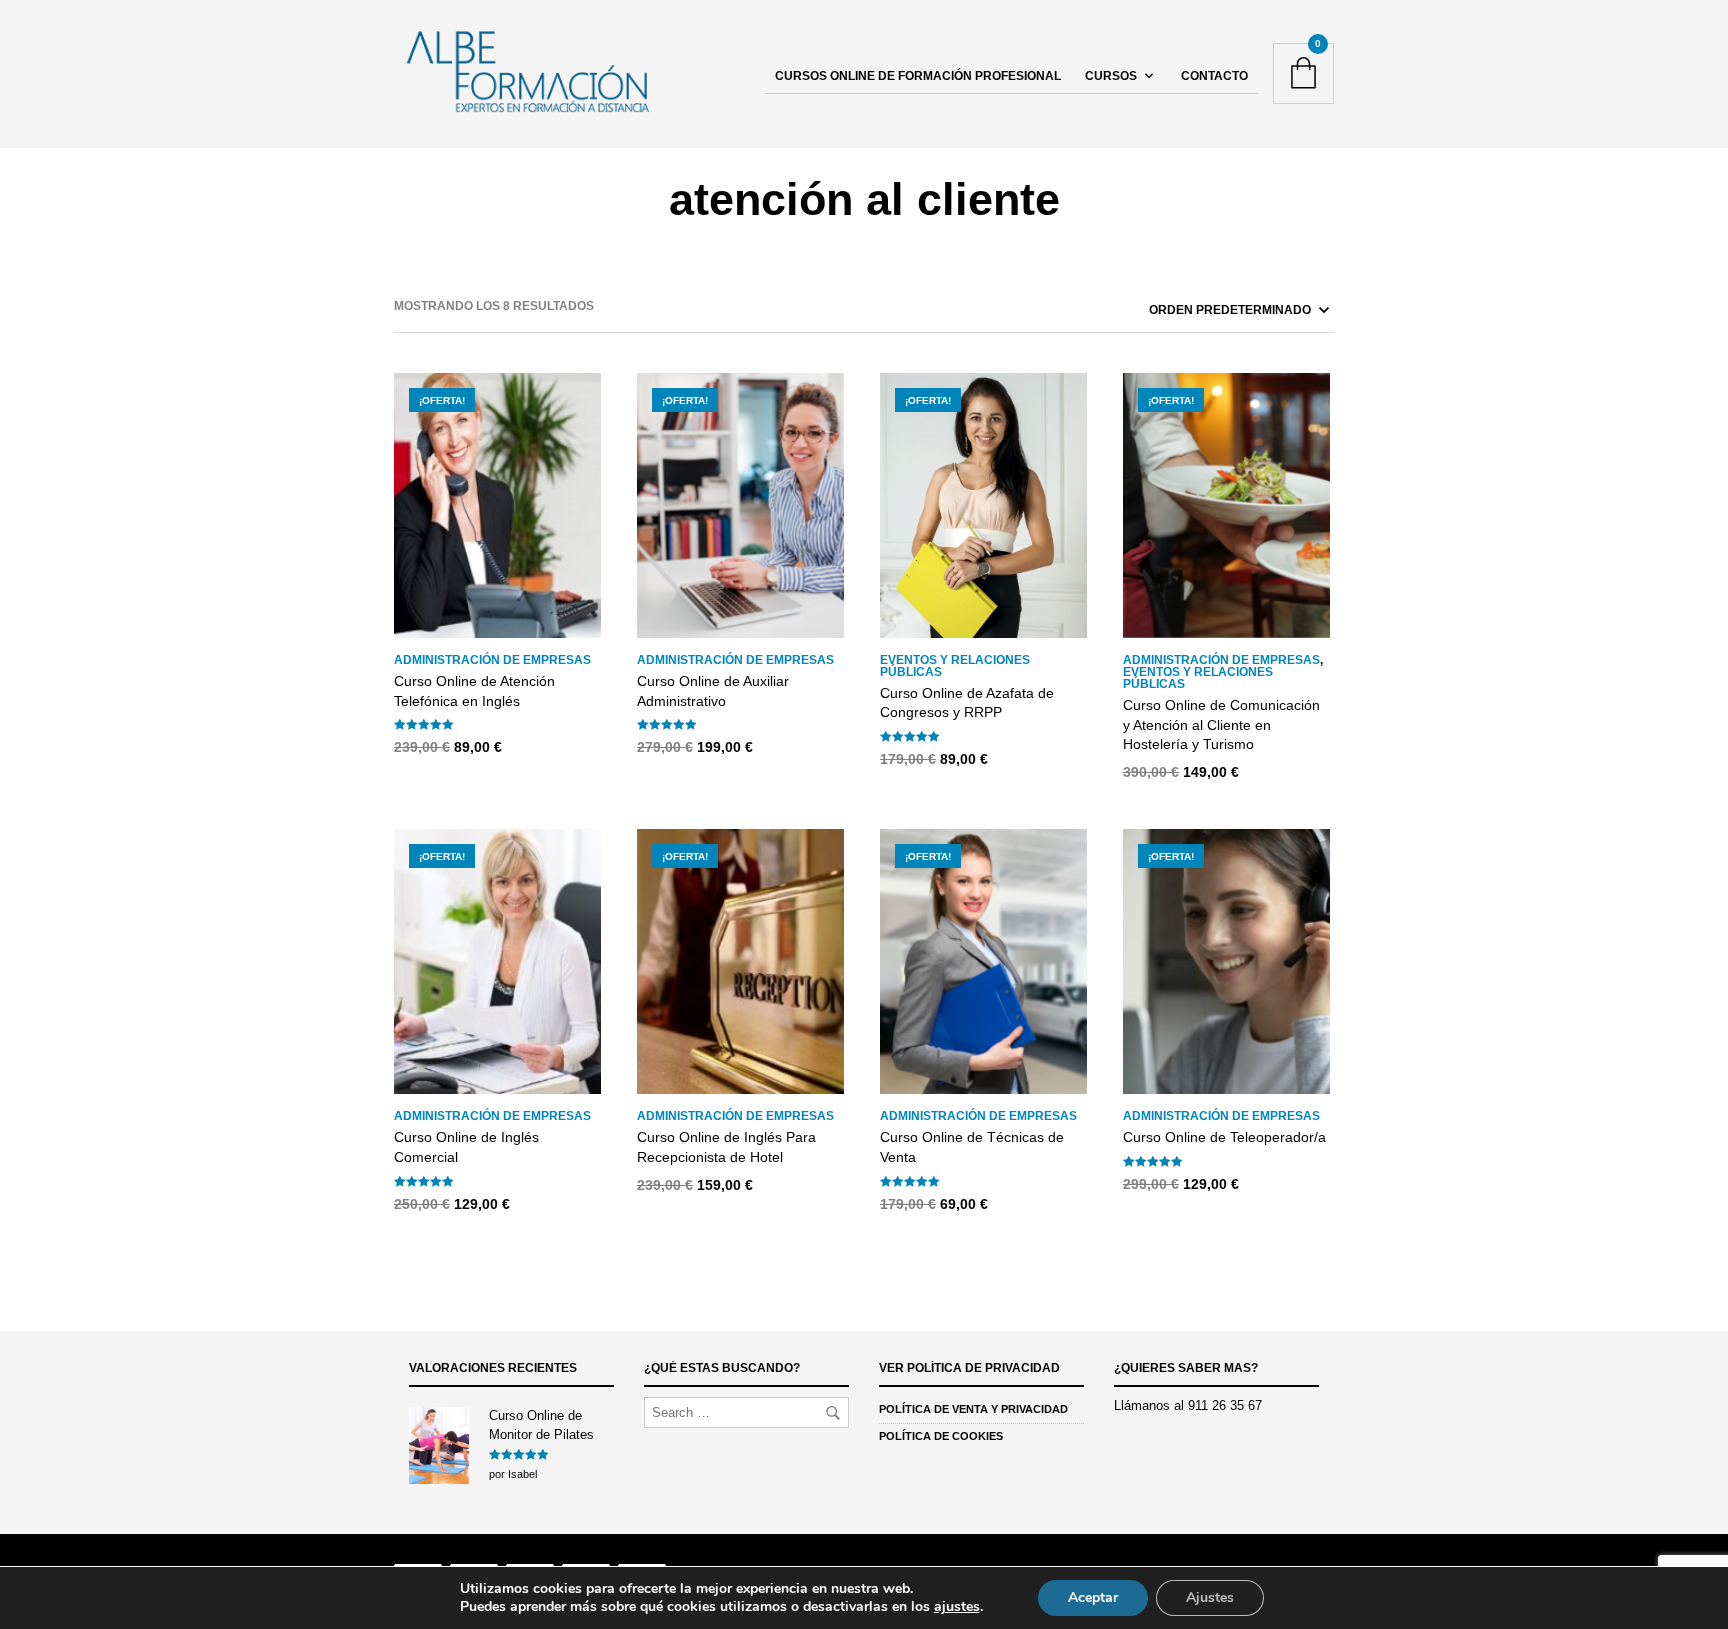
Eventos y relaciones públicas (955, 666)
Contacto (1214, 76)
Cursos (1111, 76)
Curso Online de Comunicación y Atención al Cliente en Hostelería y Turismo (1221, 724)
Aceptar (1093, 1597)
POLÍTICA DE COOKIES (941, 1436)
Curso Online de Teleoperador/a (1224, 1137)
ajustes (957, 1607)
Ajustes (1210, 1597)
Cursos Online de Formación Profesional (918, 76)
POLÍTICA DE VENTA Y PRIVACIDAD (973, 1409)
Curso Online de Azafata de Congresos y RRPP (967, 703)
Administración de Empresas (492, 660)
